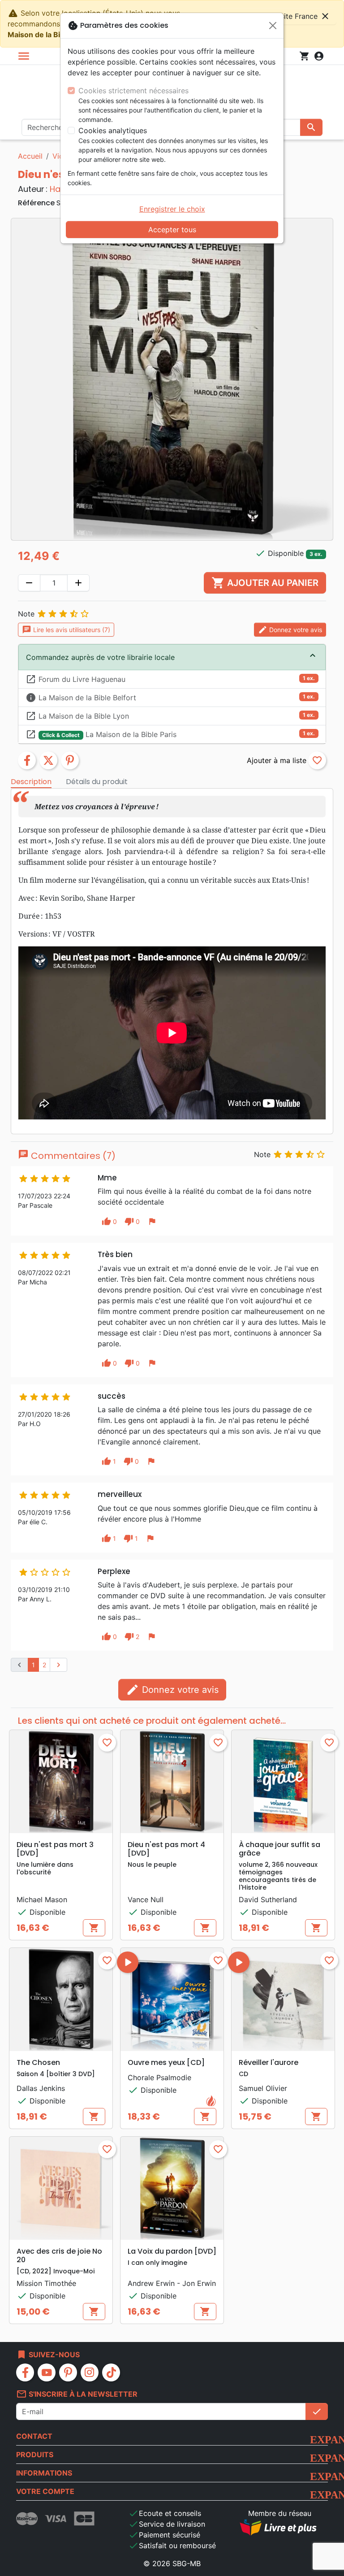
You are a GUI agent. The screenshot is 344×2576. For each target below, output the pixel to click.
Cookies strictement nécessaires (133, 91)
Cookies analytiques (113, 130)
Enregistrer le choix (172, 209)
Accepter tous (172, 230)
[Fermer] (273, 26)
